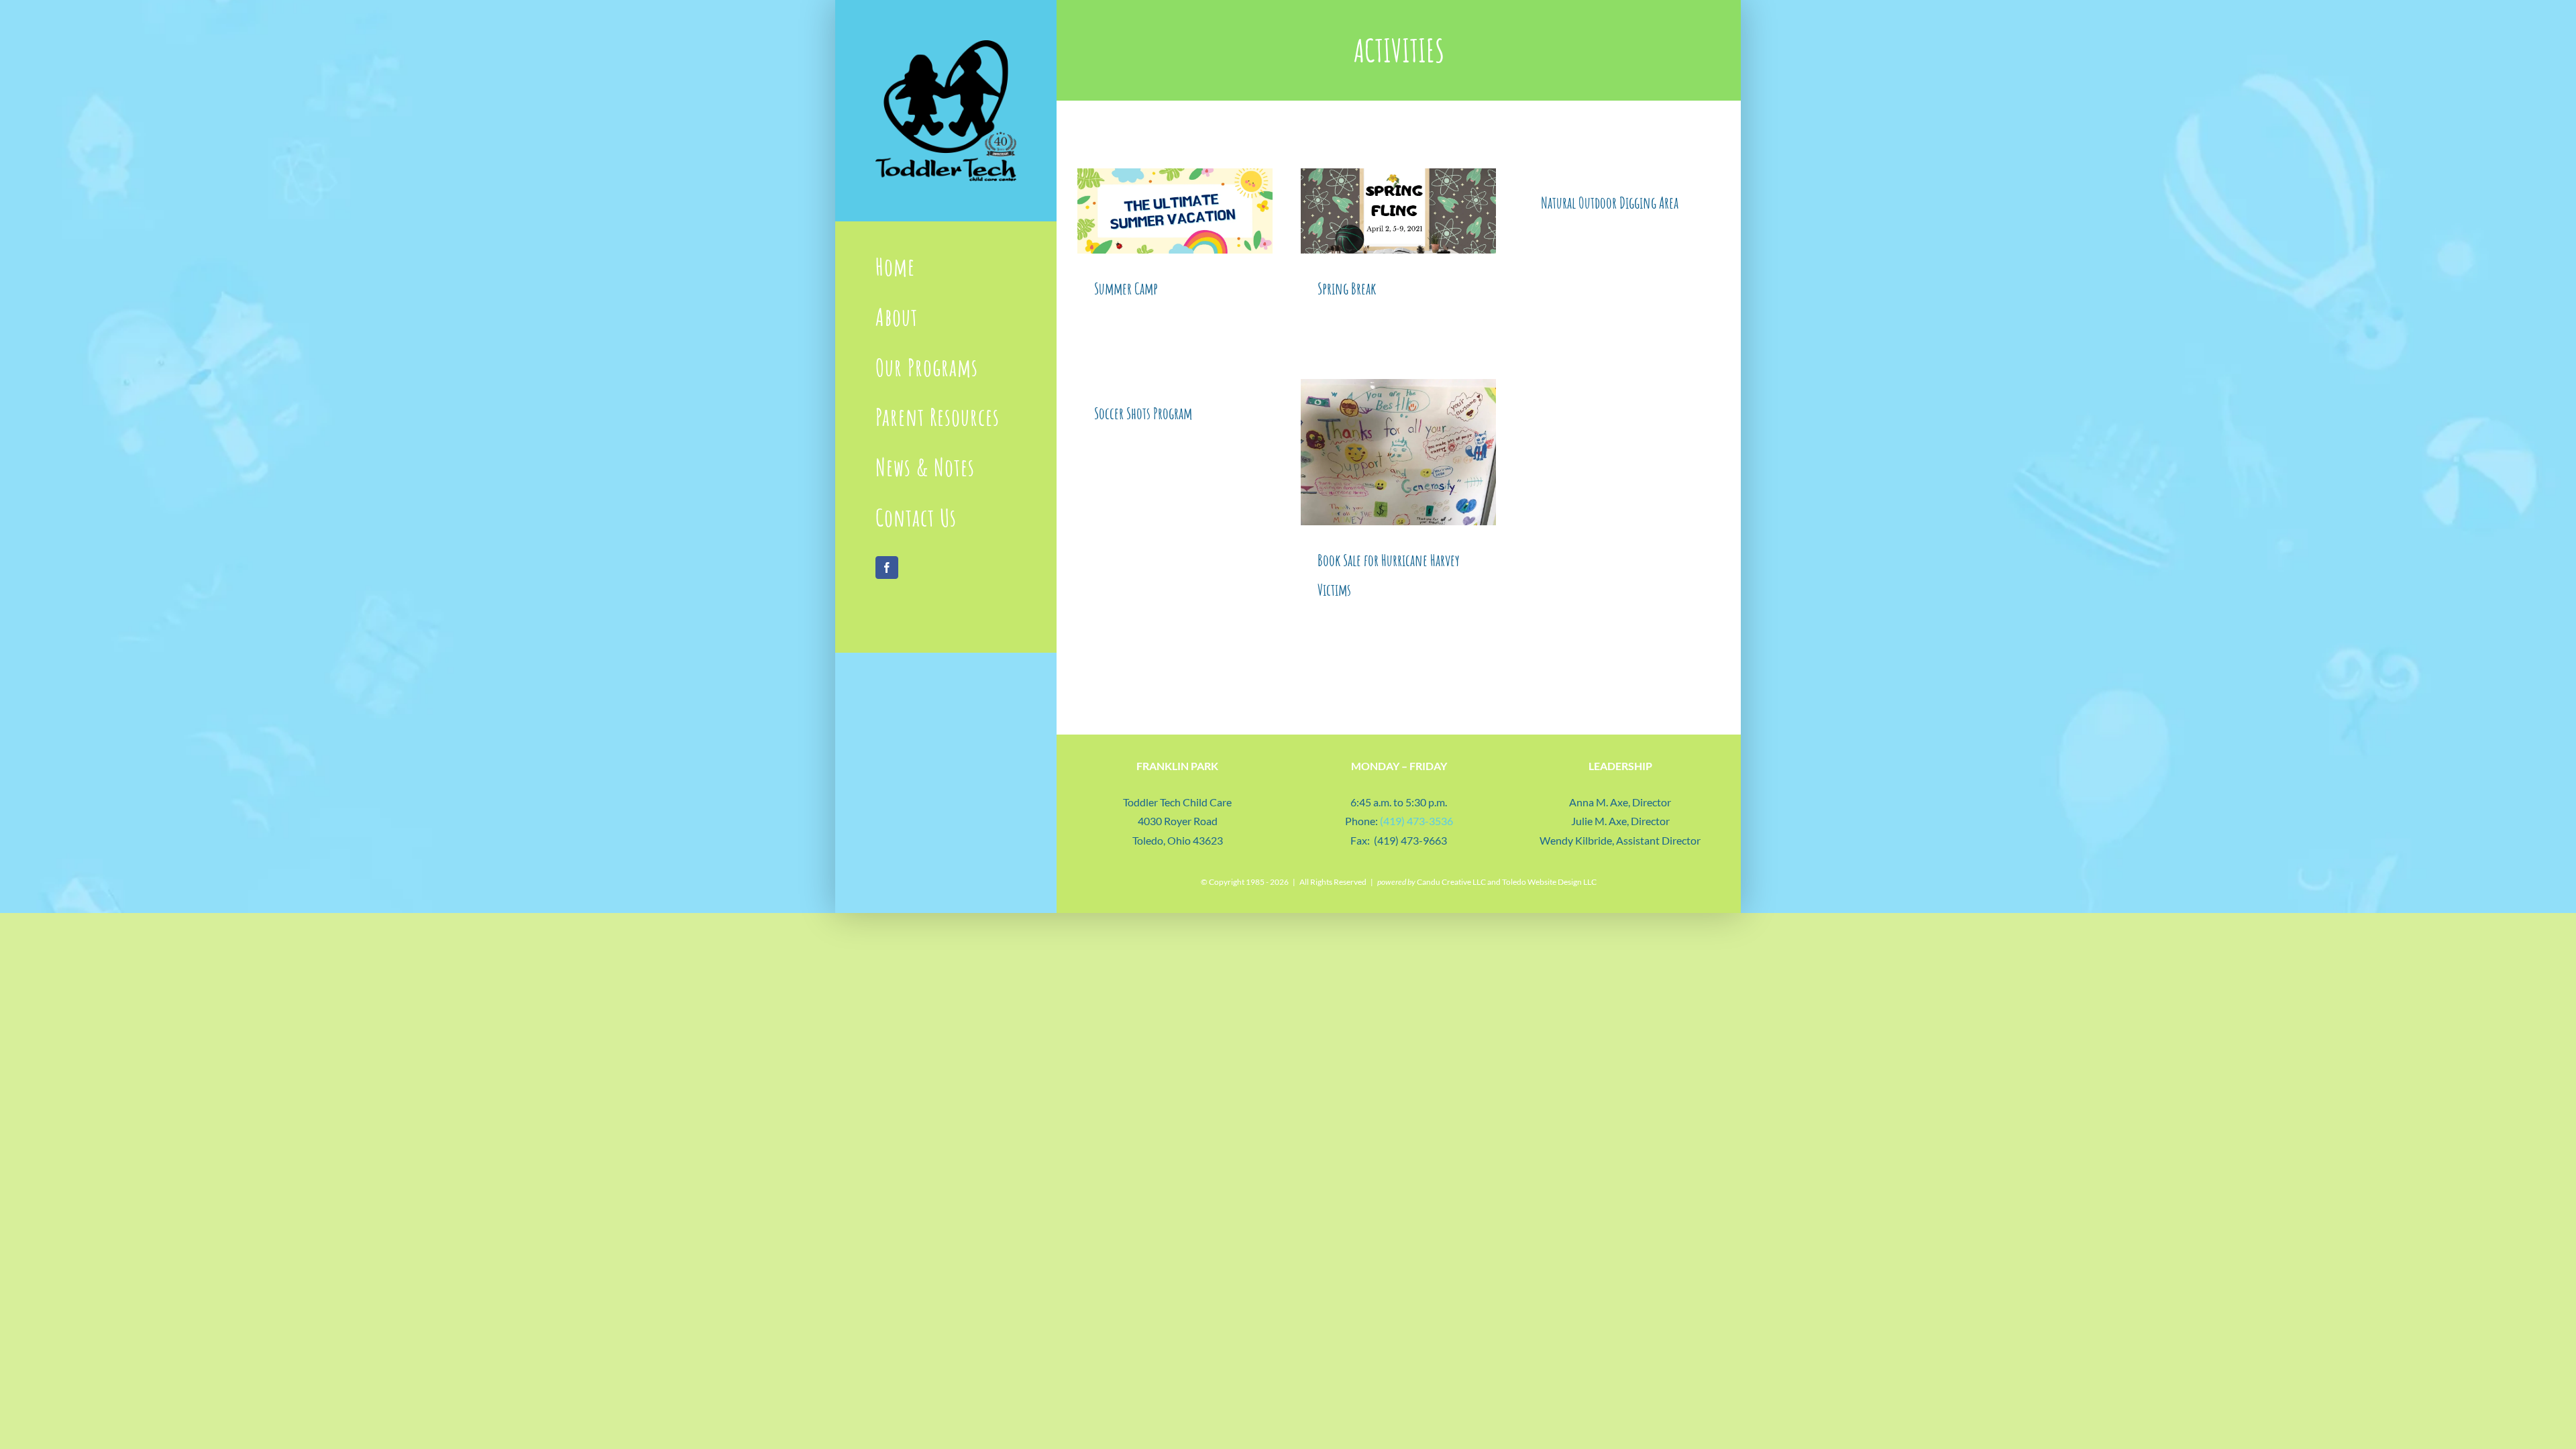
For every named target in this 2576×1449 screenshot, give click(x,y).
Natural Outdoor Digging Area (1610, 203)
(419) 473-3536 (1416, 821)
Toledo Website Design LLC (1549, 882)
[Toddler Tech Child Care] (946, 45)
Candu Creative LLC (1451, 882)
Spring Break (1347, 288)
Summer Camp (1126, 288)
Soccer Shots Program (1143, 413)
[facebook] (887, 568)
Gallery (1175, 211)
